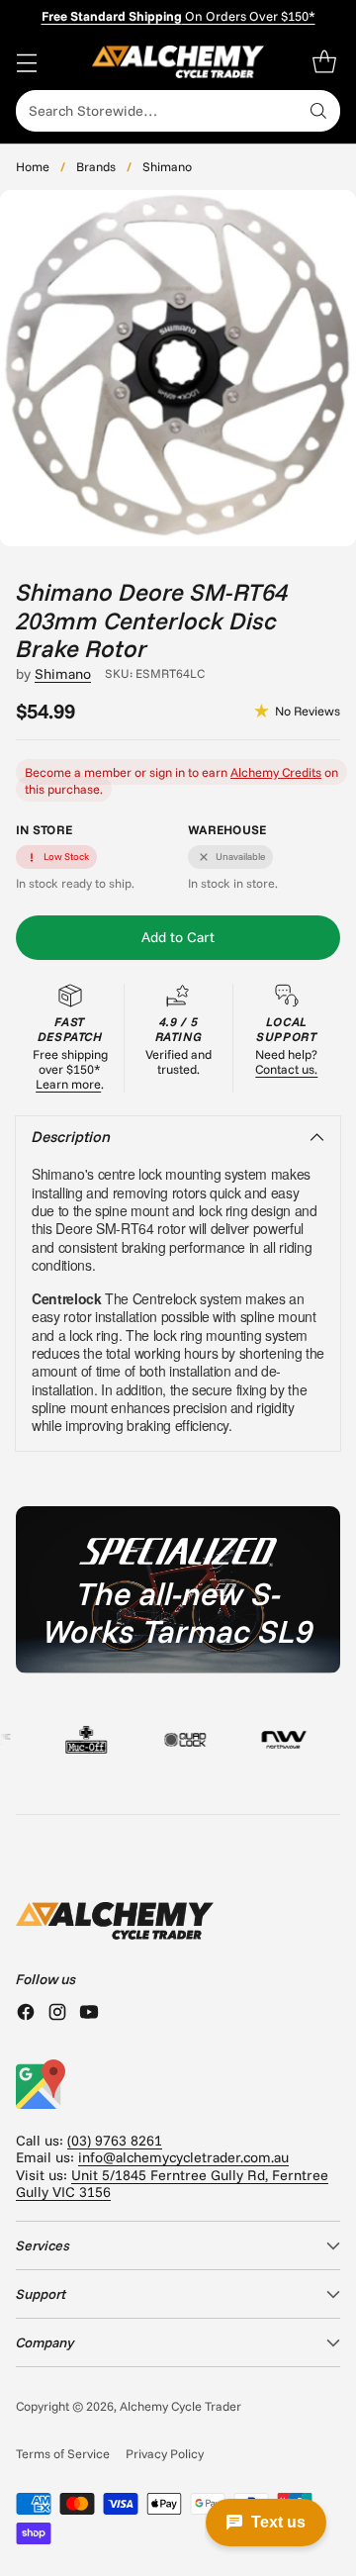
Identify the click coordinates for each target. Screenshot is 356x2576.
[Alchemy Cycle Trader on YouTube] (89, 2014)
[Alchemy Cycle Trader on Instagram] (57, 2014)
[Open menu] (26, 62)
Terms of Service (63, 2453)
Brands (96, 166)
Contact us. (286, 1069)
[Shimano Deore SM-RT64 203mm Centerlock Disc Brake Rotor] (178, 368)
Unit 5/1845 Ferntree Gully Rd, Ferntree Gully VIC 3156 (172, 2184)
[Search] (318, 111)
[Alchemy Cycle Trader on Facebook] (26, 2014)
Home (33, 166)
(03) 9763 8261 (115, 2141)
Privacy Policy (165, 2453)
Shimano (167, 166)
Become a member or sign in (105, 772)
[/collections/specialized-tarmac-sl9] (178, 1589)
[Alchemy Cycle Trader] (178, 62)
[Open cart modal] (324, 62)
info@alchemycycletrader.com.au (183, 2157)
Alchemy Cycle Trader (180, 2406)
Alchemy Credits (276, 772)
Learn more (68, 1084)
